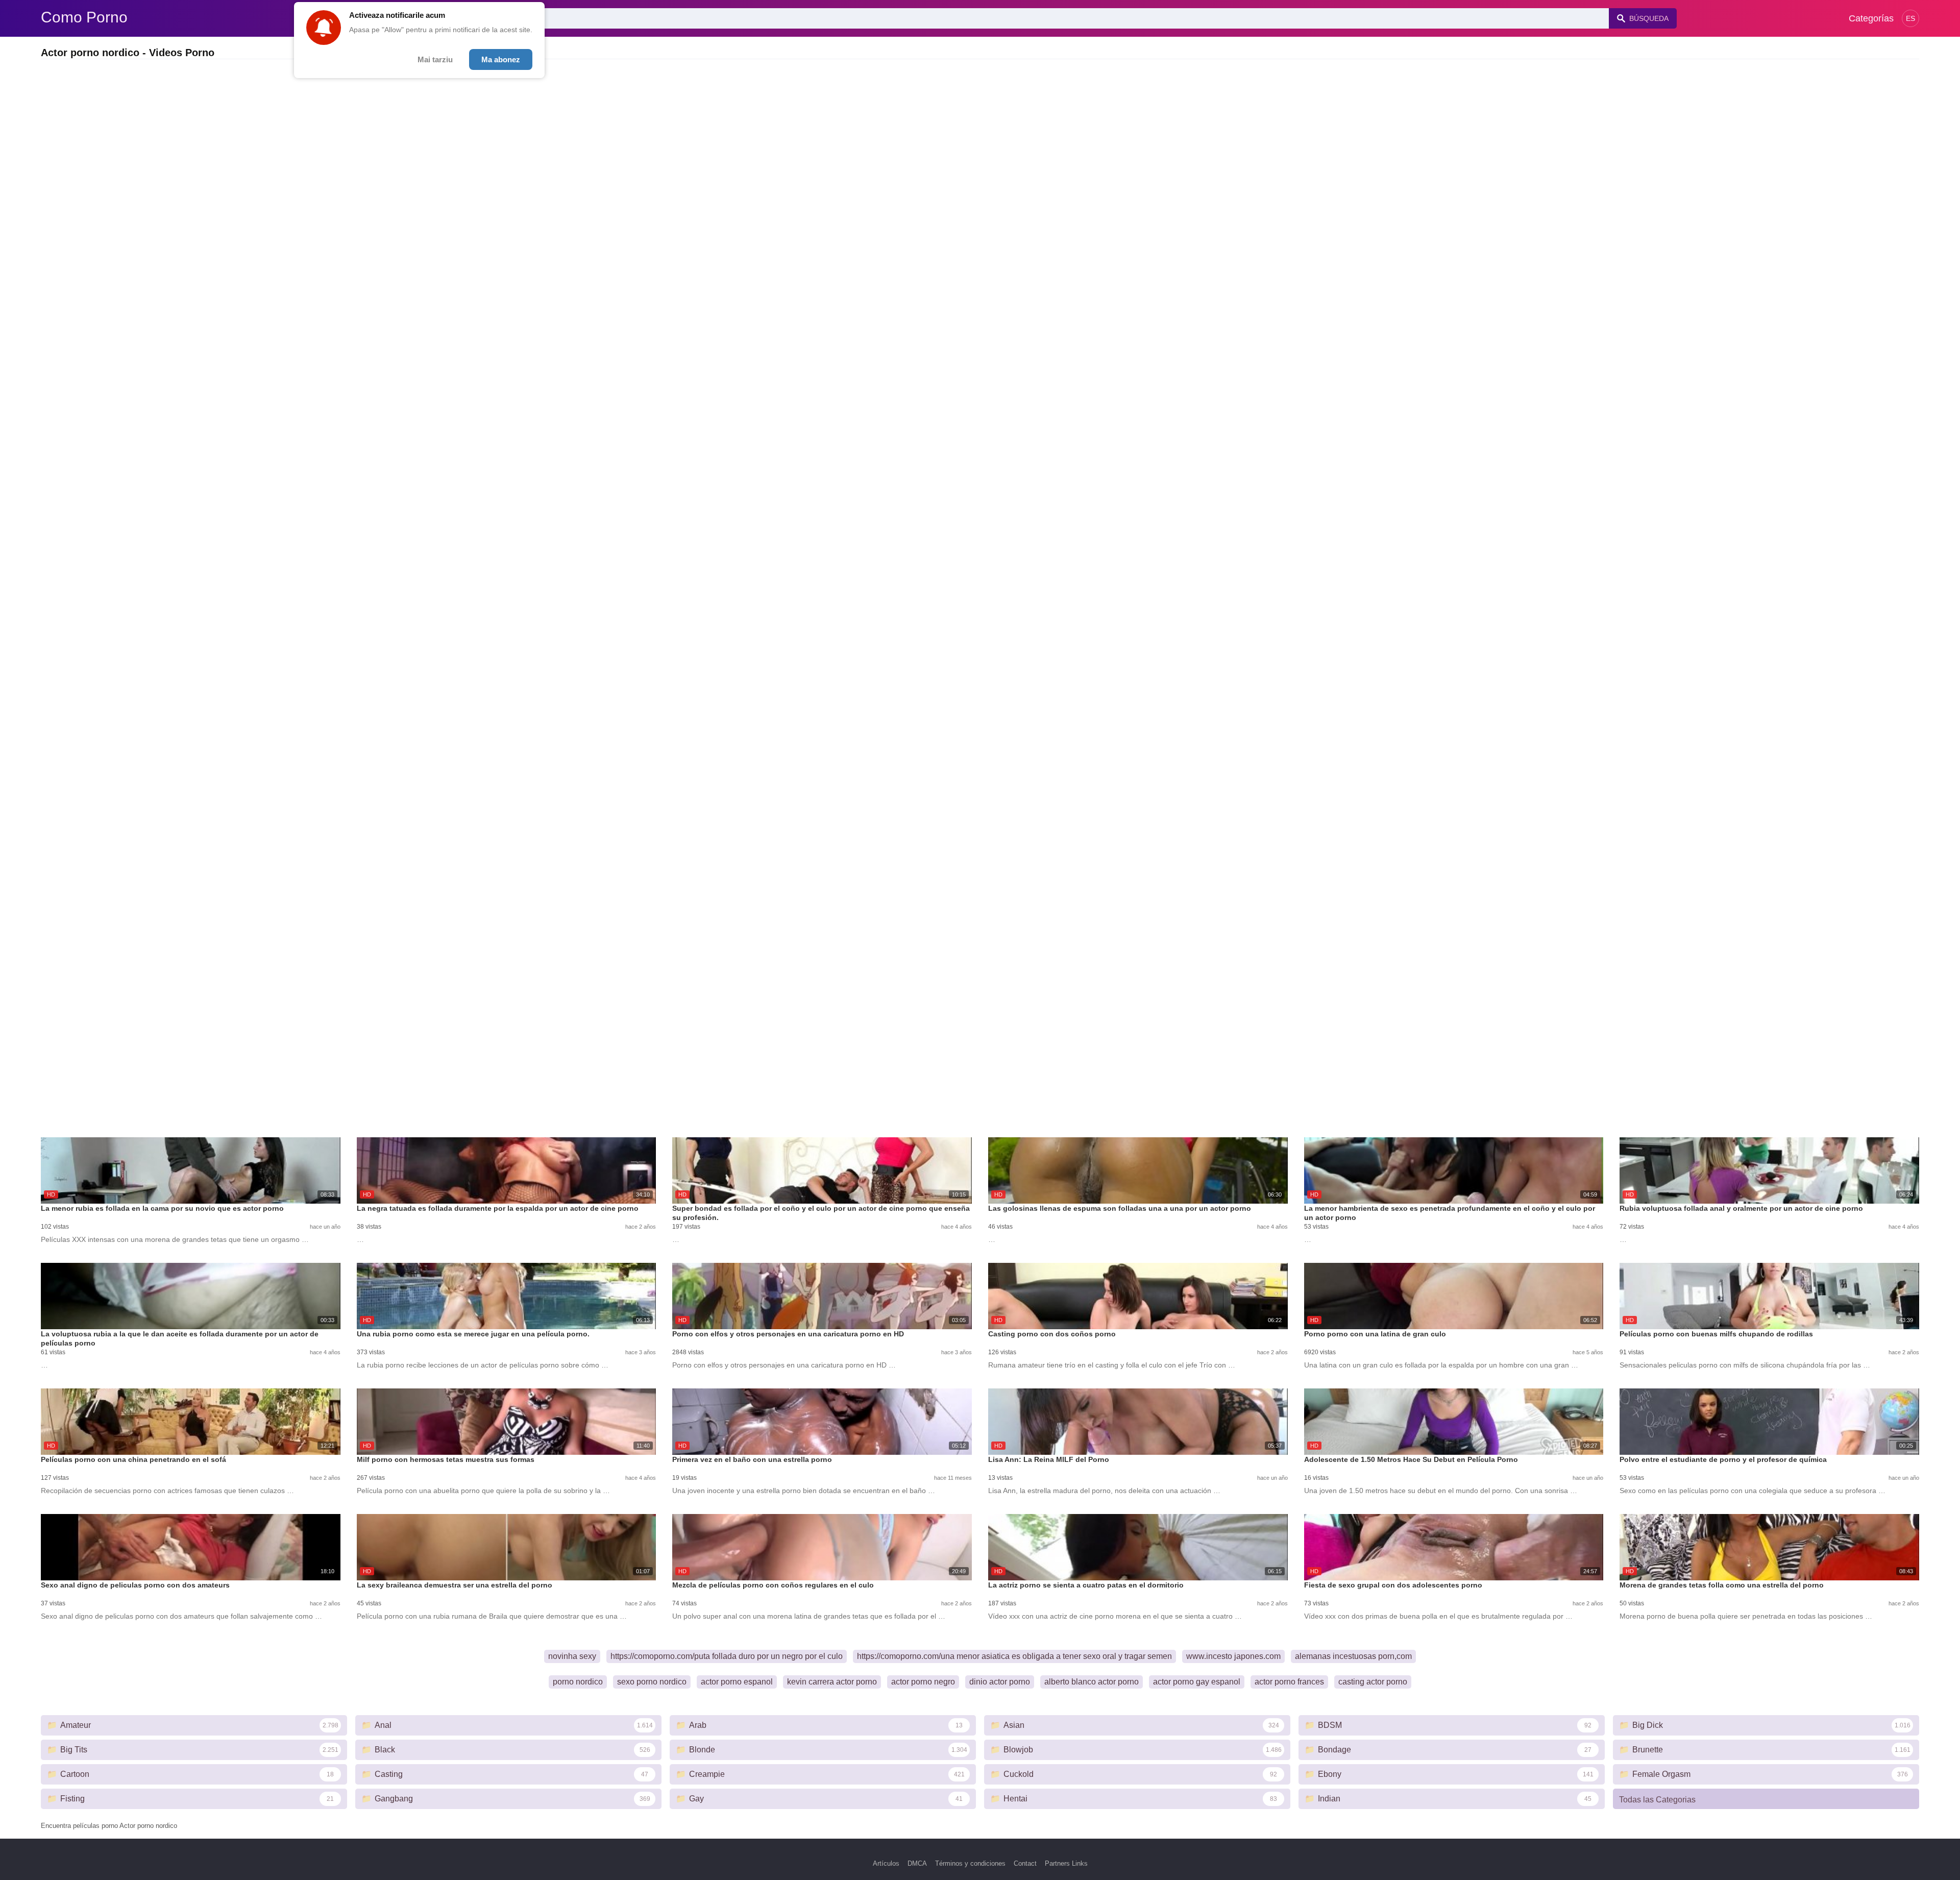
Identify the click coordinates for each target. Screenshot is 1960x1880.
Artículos (886, 1863)
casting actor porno (1373, 1682)
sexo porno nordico (652, 1682)
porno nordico (578, 1682)
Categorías (1871, 18)
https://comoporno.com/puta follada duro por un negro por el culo (727, 1656)
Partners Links (1066, 1863)
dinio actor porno (1000, 1682)
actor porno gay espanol (1197, 1682)
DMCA (917, 1863)
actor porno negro (923, 1682)
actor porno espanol (737, 1682)
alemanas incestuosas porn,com (1353, 1656)
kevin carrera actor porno (832, 1682)
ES (1910, 18)
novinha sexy (572, 1656)
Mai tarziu (435, 59)
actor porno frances (1289, 1682)
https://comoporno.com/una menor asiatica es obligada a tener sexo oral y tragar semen (1014, 1656)
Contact (1025, 1863)
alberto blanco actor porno (1092, 1682)
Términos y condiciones (970, 1863)
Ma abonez (501, 59)
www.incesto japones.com (1233, 1656)
